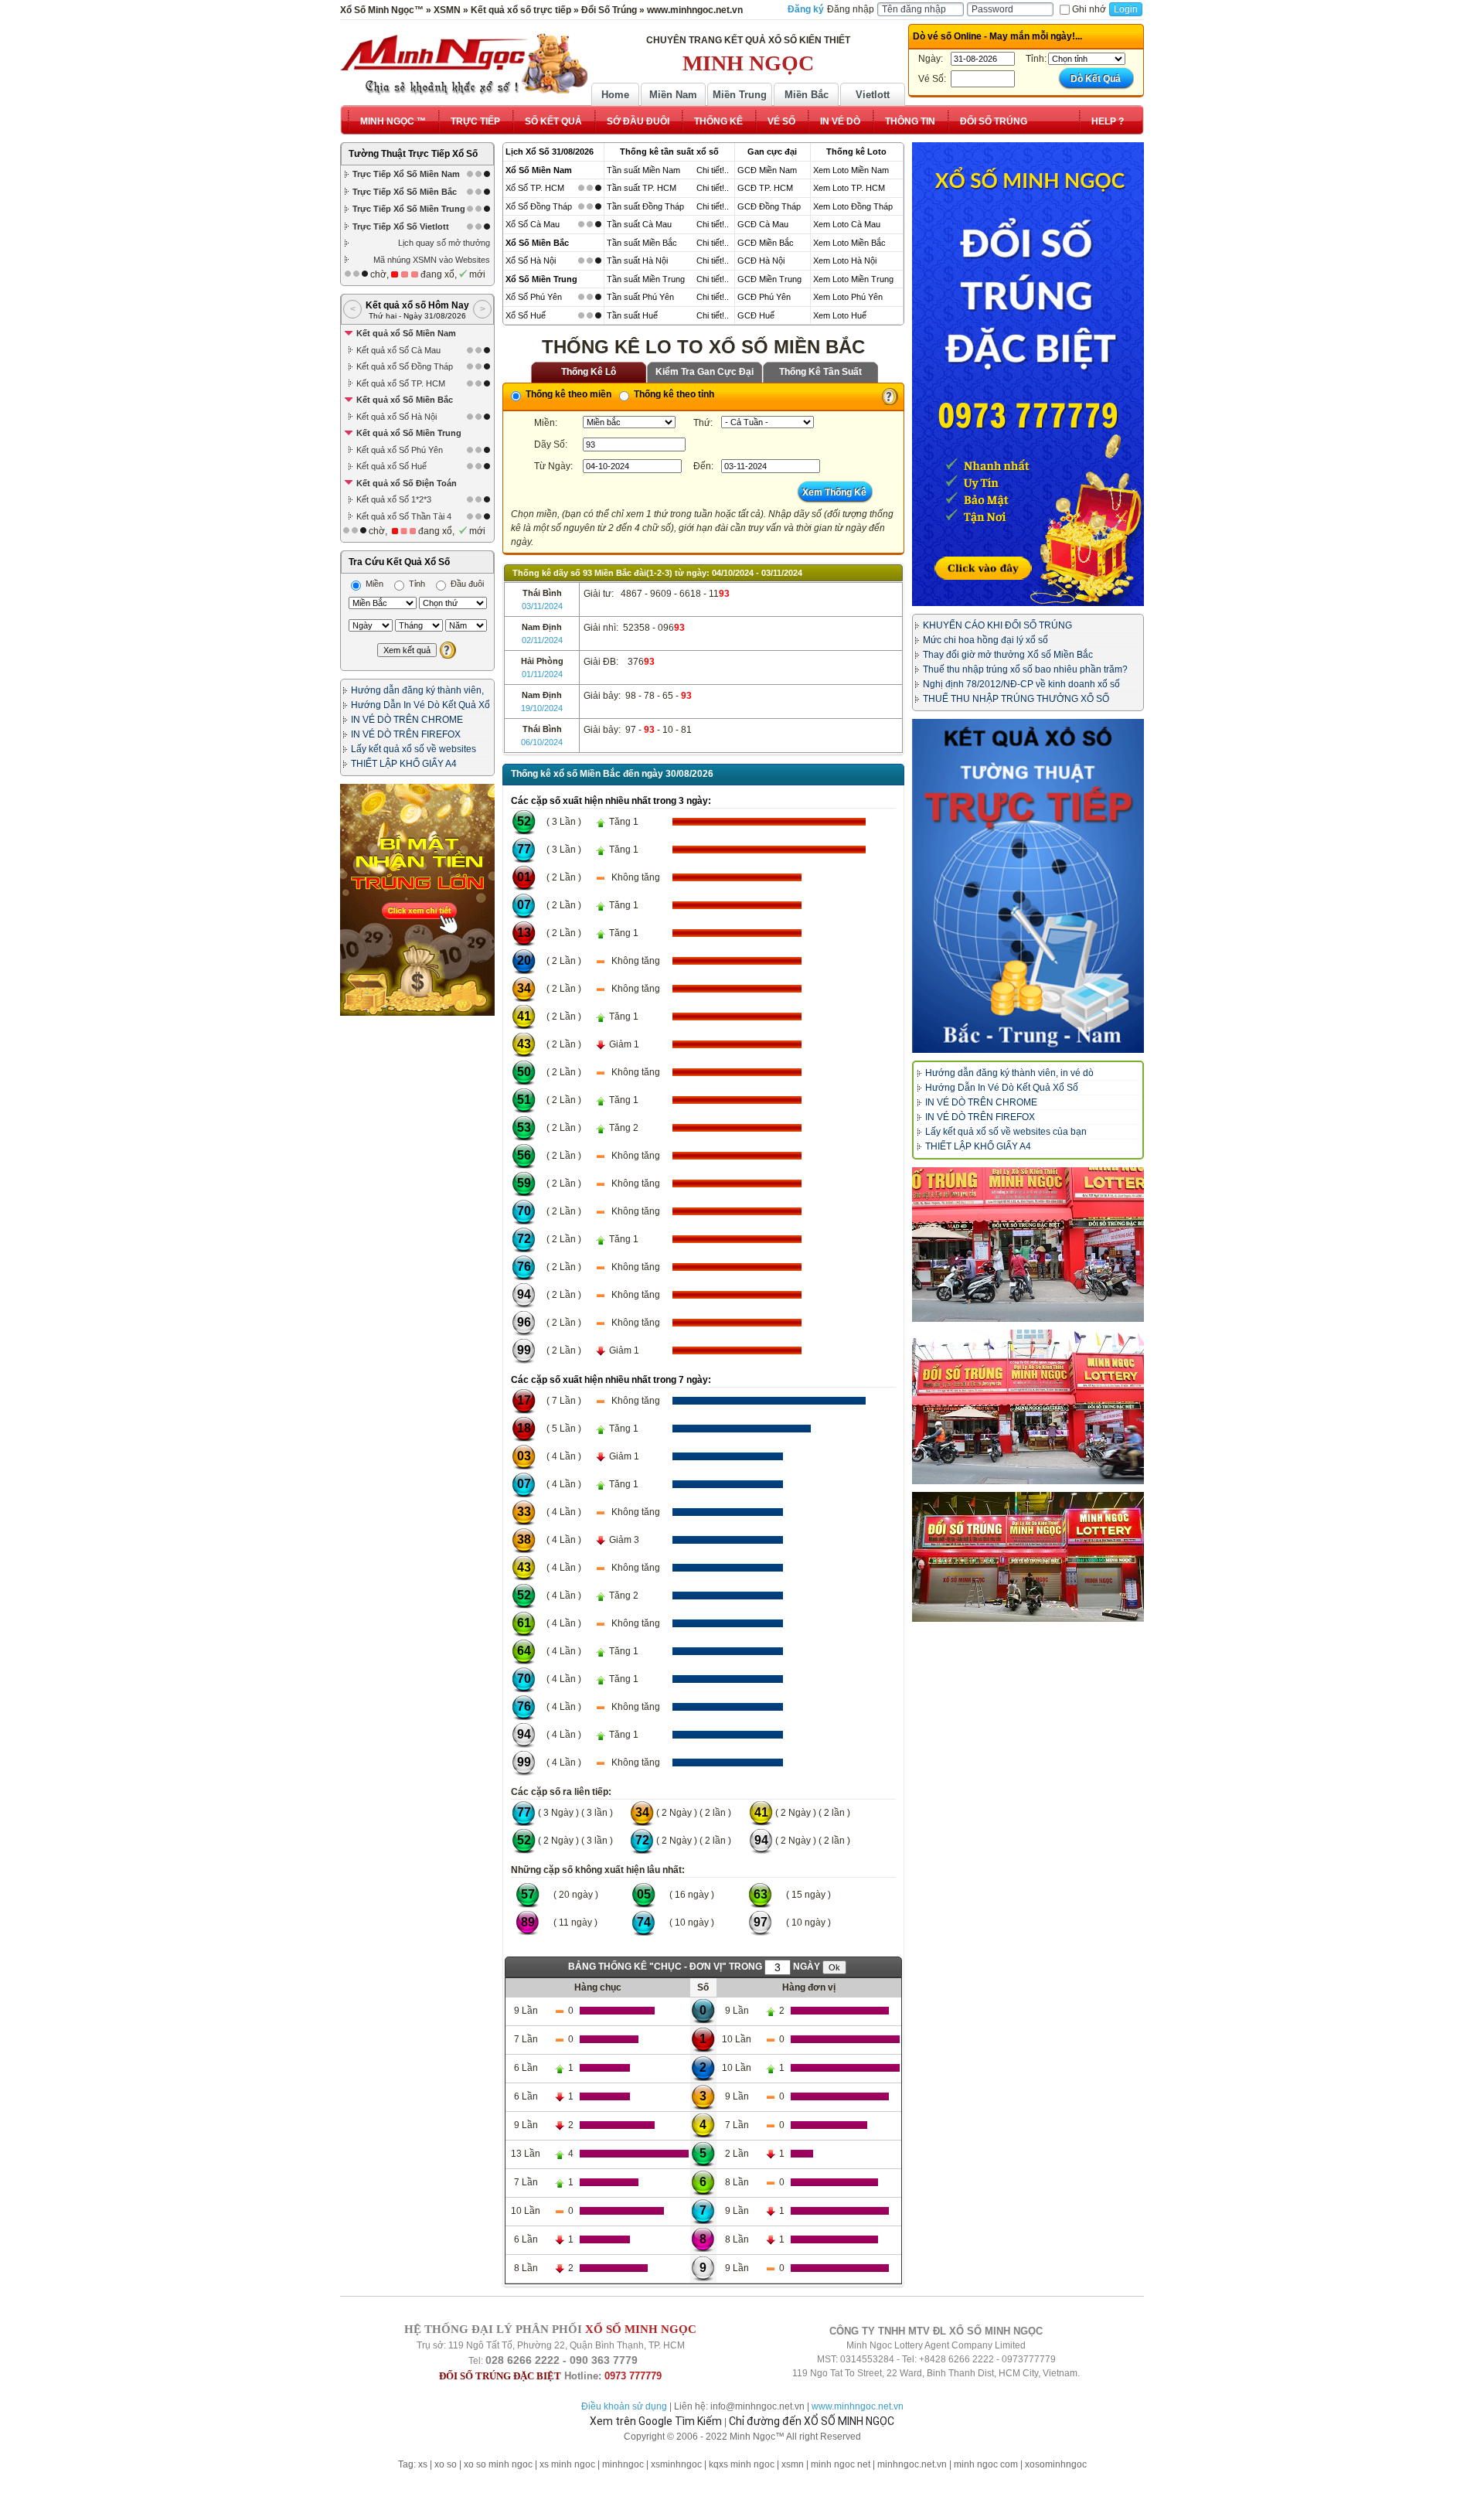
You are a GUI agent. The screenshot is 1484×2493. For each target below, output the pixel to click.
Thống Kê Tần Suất (820, 372)
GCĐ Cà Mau (763, 224)
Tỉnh (416, 584)
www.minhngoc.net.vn (858, 2406)
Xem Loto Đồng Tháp (853, 206)
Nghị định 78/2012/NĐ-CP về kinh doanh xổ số (1021, 684)
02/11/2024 (542, 640)
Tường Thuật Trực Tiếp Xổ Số (413, 154)
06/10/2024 (542, 742)
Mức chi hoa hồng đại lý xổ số (985, 640)
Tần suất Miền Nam (643, 170)
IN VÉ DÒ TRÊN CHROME (407, 720)
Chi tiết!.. (713, 170)
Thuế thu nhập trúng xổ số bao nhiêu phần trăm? (1025, 669)
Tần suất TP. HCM (642, 188)
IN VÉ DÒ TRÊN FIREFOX (406, 734)
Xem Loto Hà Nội (845, 261)
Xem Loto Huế (840, 315)
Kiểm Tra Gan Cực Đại (705, 372)
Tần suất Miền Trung (646, 279)
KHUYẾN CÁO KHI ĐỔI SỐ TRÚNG (997, 625)
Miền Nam (673, 95)
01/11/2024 (542, 674)
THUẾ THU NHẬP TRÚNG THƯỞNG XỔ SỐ (1016, 699)
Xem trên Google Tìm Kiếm (656, 2421)
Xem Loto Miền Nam (851, 170)
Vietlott (873, 95)
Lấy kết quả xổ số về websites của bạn (1006, 1132)
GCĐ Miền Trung (769, 279)
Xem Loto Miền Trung (853, 279)
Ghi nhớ (1089, 9)
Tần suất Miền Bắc (642, 243)
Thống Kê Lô (589, 372)
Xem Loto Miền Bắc (849, 243)
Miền (373, 584)
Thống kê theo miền (567, 394)
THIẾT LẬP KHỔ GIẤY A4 (404, 764)
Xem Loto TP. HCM (849, 188)
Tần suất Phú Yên (640, 297)
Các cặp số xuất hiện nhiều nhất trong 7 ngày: (611, 1380)
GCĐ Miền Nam (767, 170)
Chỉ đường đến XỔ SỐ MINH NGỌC (812, 2421)
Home (615, 95)
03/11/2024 (542, 606)
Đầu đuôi (466, 584)
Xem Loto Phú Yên (848, 297)
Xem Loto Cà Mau (847, 224)
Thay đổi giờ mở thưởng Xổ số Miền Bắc (1008, 655)
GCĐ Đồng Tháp (769, 206)
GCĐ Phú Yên (764, 297)
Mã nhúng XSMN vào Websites (432, 260)
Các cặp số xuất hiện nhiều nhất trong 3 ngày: (611, 801)
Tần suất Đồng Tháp (645, 206)
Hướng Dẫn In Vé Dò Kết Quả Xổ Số (1002, 1088)
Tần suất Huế (632, 315)
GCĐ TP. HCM (765, 188)
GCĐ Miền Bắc (766, 243)
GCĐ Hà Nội (761, 261)
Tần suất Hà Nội (637, 261)
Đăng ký (806, 9)
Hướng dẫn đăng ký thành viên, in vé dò (1009, 1073)
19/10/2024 (542, 708)
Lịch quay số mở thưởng (444, 243)
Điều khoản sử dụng (624, 2406)
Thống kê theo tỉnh (673, 394)
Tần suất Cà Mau (639, 224)
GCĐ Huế (756, 315)
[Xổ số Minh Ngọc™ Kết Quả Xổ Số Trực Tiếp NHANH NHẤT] (464, 64)
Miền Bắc (807, 95)
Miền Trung (740, 95)
